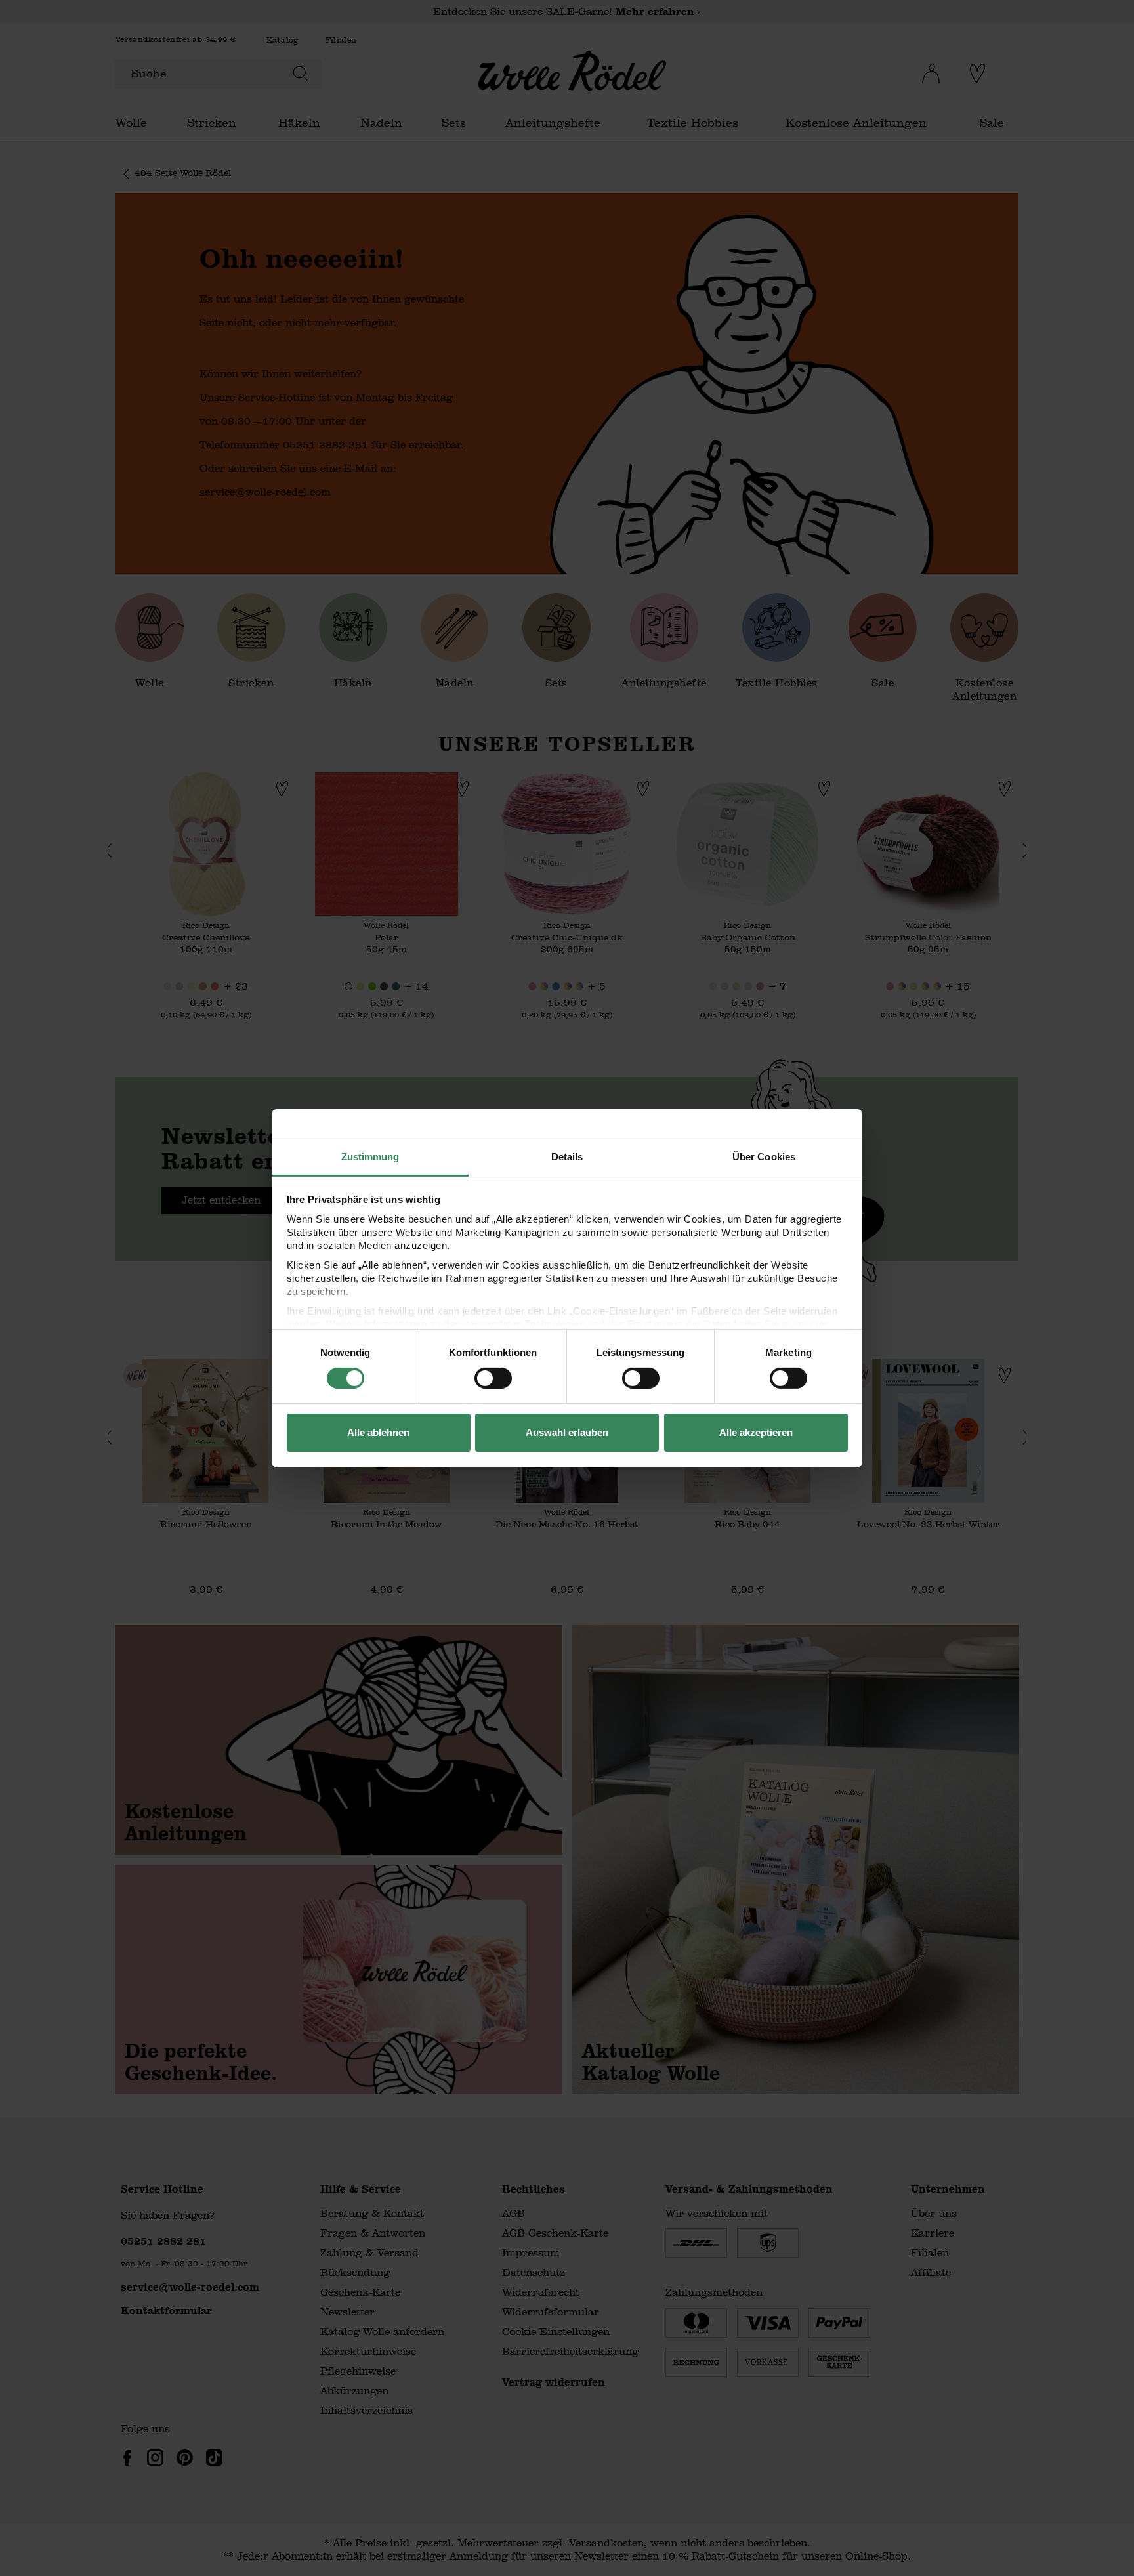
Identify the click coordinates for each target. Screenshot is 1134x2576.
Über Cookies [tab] (764, 1156)
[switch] (493, 1378)
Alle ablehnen (378, 1432)
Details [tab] (567, 1156)
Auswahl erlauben (567, 1432)
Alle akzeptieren (756, 1432)
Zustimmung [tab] (370, 1156)
